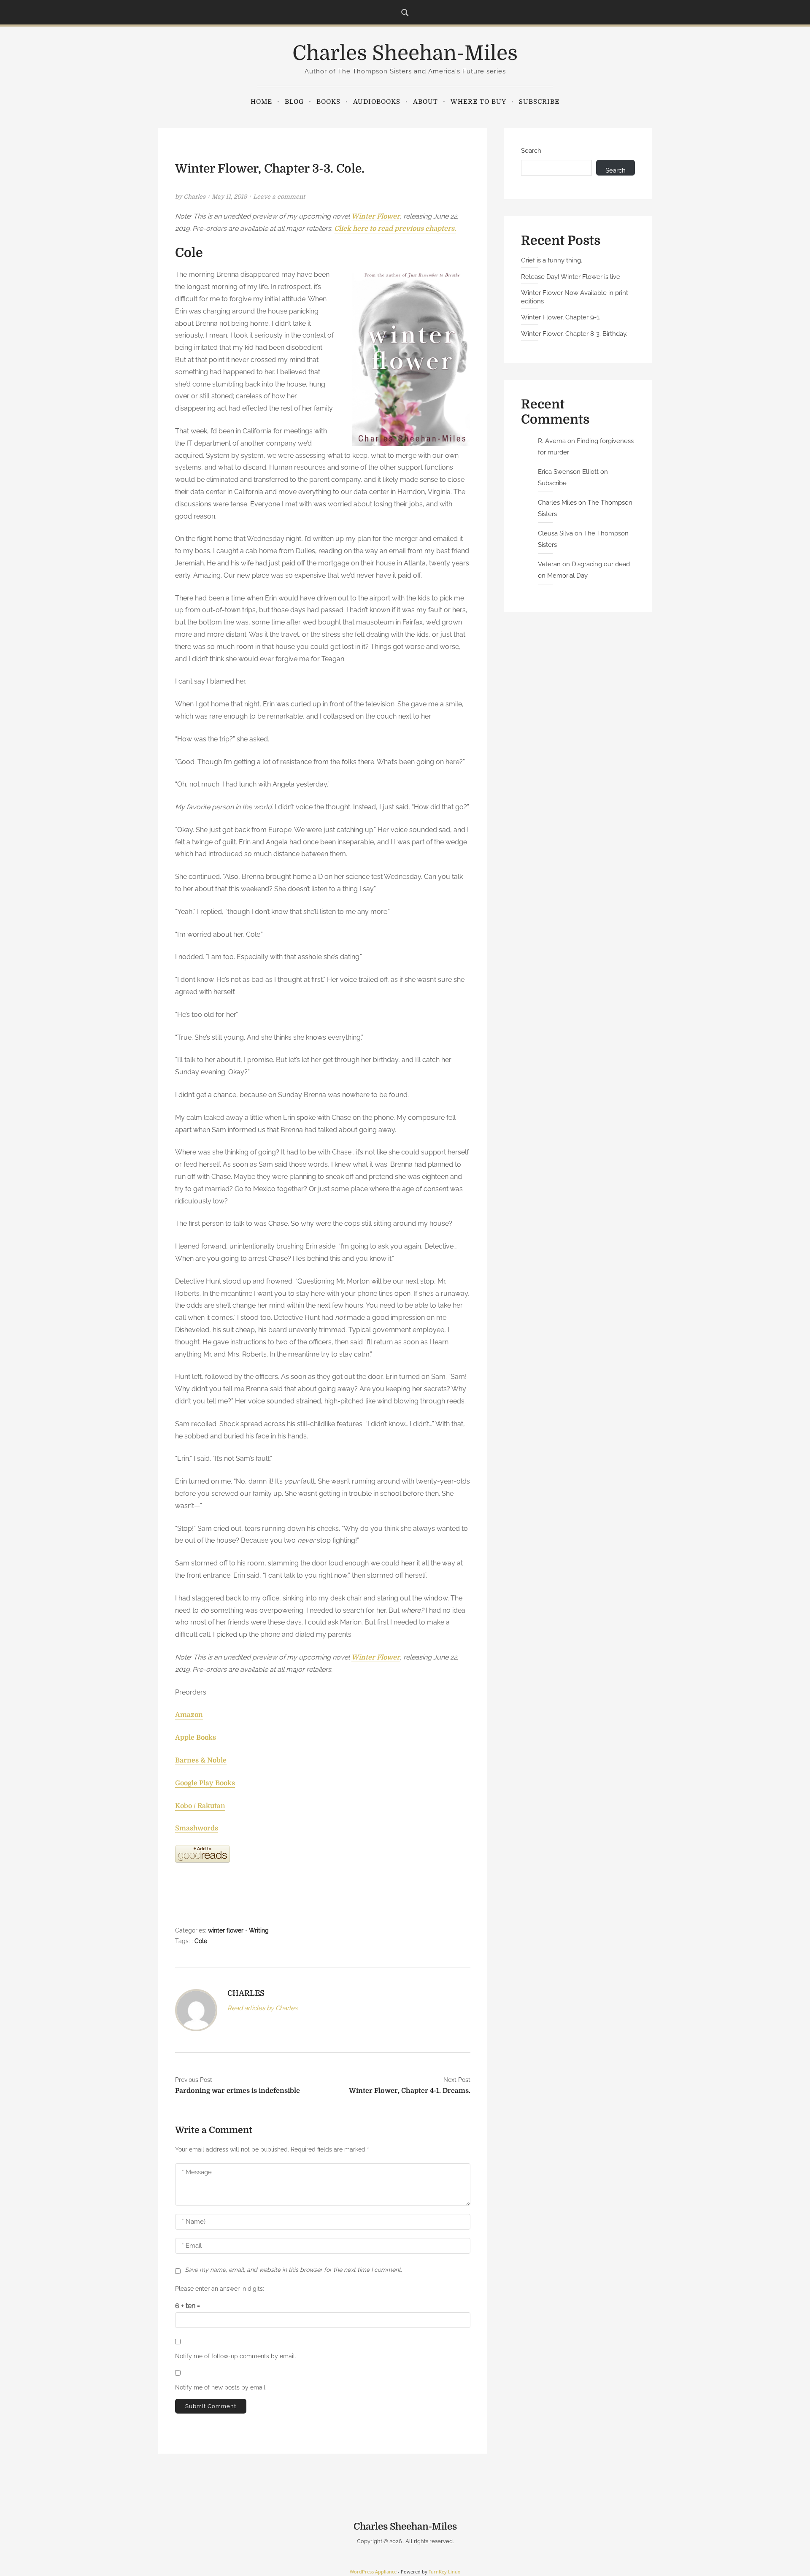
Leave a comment (279, 197)
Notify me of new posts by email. (221, 2387)
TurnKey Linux (444, 2572)
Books (328, 102)
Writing (259, 1930)
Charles (194, 197)
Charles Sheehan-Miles (405, 53)
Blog (294, 102)
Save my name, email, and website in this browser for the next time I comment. (293, 2270)
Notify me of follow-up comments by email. (236, 2356)
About (425, 102)
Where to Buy (478, 102)
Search (531, 151)
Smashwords (197, 1828)
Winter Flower (376, 216)
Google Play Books (205, 1783)
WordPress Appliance (373, 2572)
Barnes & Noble (201, 1760)
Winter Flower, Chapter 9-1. (561, 317)
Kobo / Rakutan (200, 1806)
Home (261, 102)
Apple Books (196, 1738)
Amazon (189, 1715)
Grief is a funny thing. (552, 260)
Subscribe (539, 102)
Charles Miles (557, 503)
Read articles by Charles (262, 2008)
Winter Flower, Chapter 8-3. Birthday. (574, 334)
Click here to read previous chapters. (395, 229)
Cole (201, 1941)
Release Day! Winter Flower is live (571, 277)
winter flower (226, 1930)
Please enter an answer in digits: (220, 2289)
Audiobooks (377, 102)
